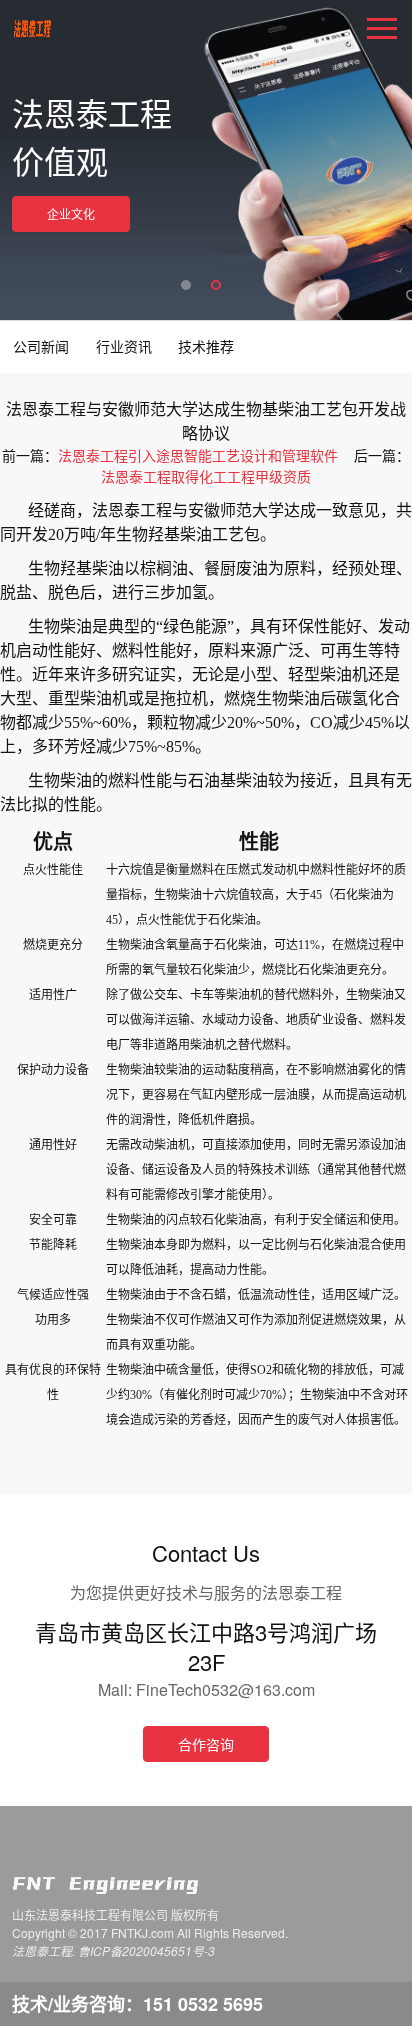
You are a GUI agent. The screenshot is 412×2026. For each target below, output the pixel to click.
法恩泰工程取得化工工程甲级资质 (206, 476)
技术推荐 (206, 346)
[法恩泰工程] (131, 1885)
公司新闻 (41, 346)
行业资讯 (124, 346)
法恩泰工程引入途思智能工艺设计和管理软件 (198, 455)
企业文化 (71, 213)
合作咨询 (206, 1744)
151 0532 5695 (203, 2004)
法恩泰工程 (32, 30)
